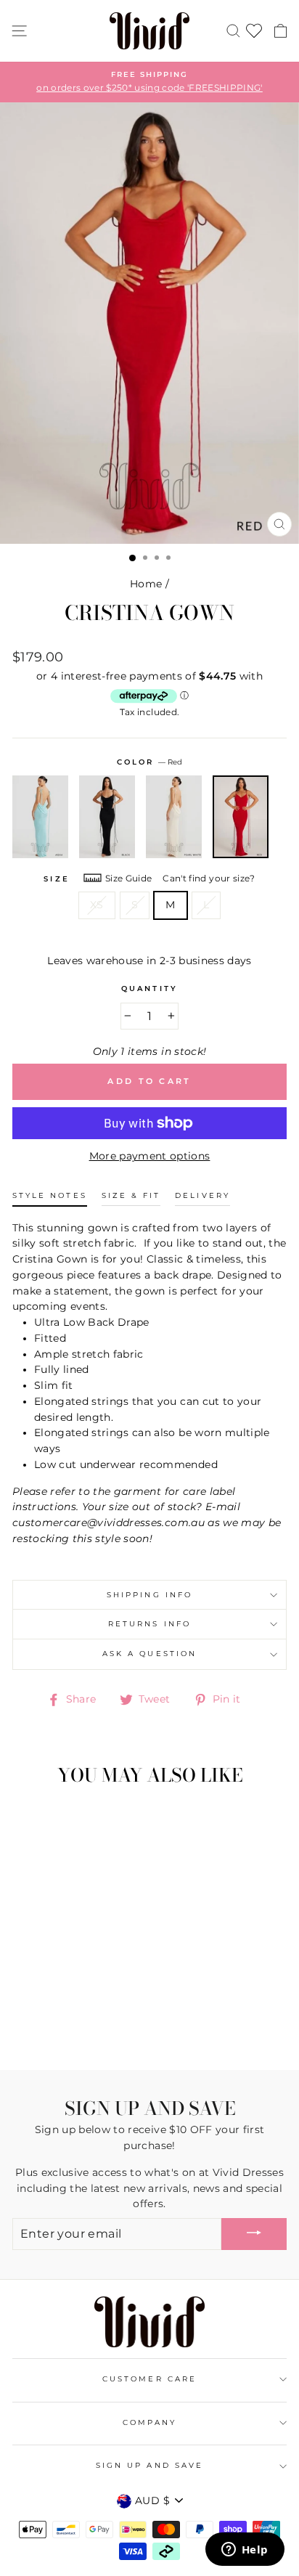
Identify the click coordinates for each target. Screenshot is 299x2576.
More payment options (150, 1156)
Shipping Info (149, 1595)
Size (56, 879)
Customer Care (149, 2379)
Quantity (149, 989)
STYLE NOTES (50, 1195)
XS (97, 905)
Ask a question (149, 1654)
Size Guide (128, 878)
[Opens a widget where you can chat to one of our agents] (245, 2551)
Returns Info (149, 1624)
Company (149, 2422)
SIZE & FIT (131, 1195)
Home (146, 584)
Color (149, 762)
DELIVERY (202, 1195)
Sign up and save (149, 2465)
